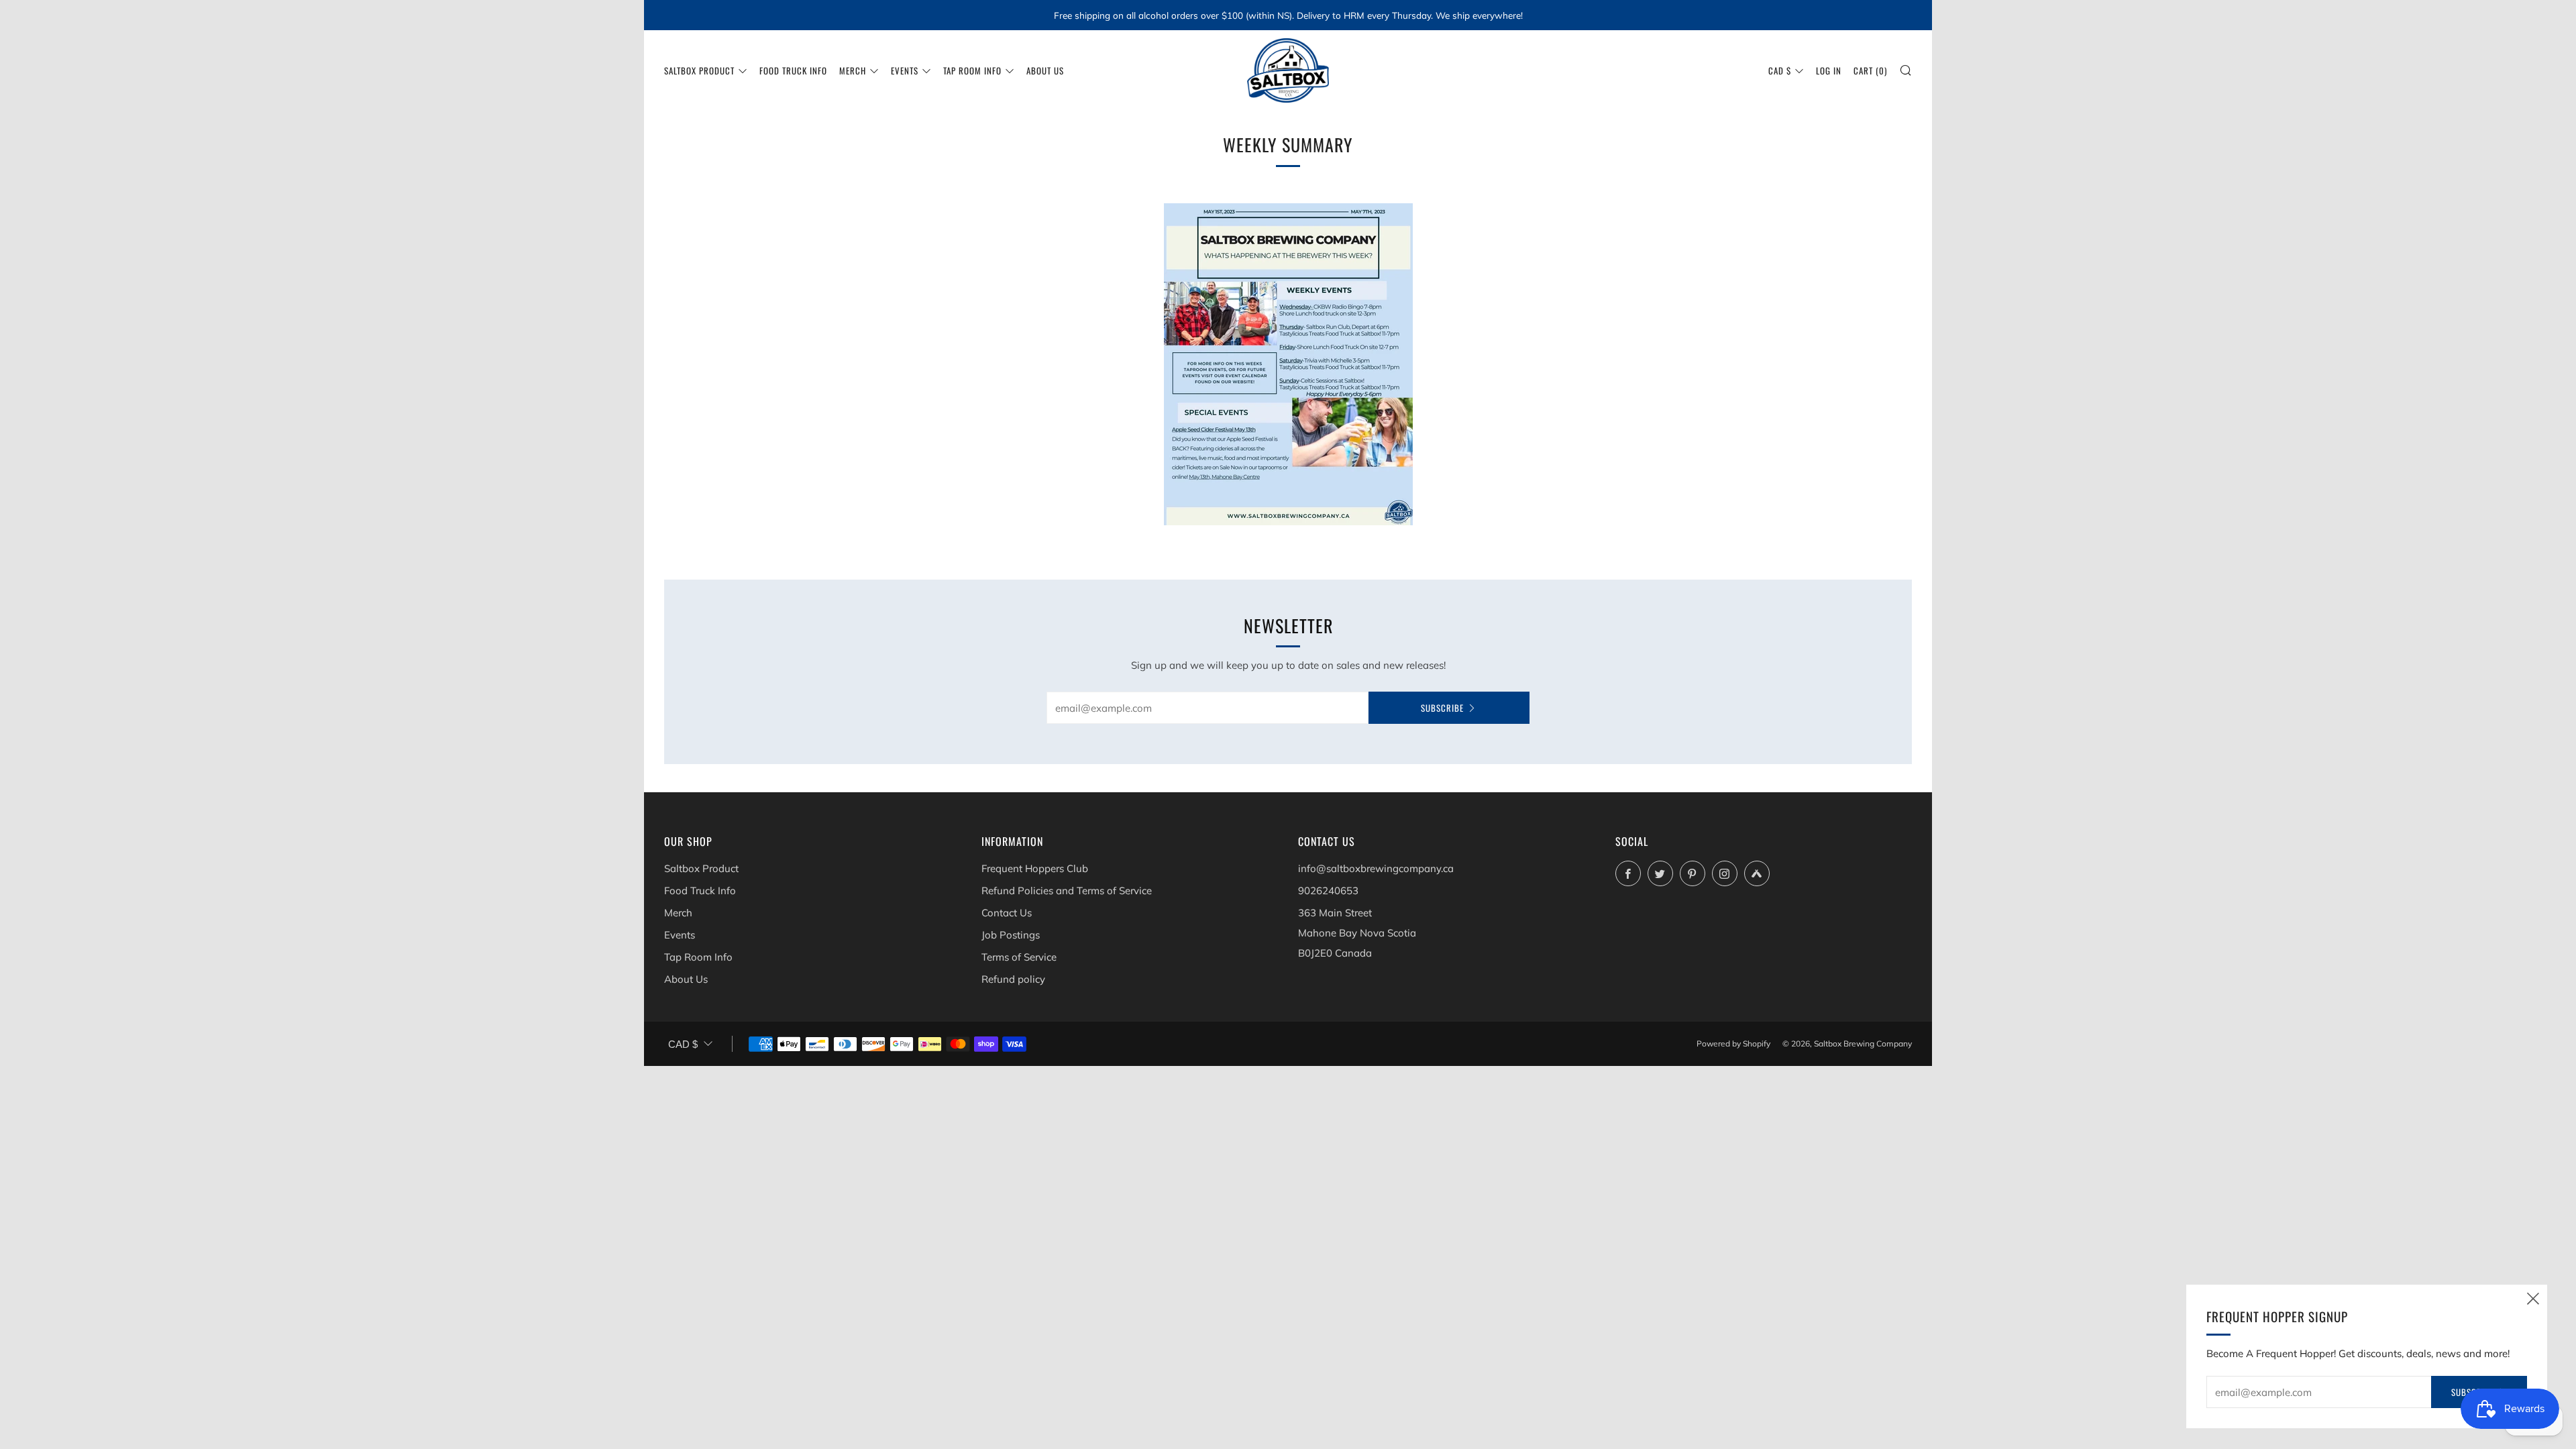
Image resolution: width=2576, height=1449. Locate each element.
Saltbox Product (699, 70)
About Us (1045, 70)
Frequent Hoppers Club (1035, 868)
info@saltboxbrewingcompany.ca (1376, 868)
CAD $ (1780, 70)
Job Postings (1011, 935)
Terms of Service (1019, 957)
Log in (1829, 70)
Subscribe (1442, 708)
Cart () (1870, 70)
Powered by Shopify (1733, 1043)
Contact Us (1007, 913)
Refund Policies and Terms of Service (1067, 891)
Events (905, 70)
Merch (853, 70)
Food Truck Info (793, 70)
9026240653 (1328, 891)
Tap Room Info (972, 70)
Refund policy (1013, 979)
